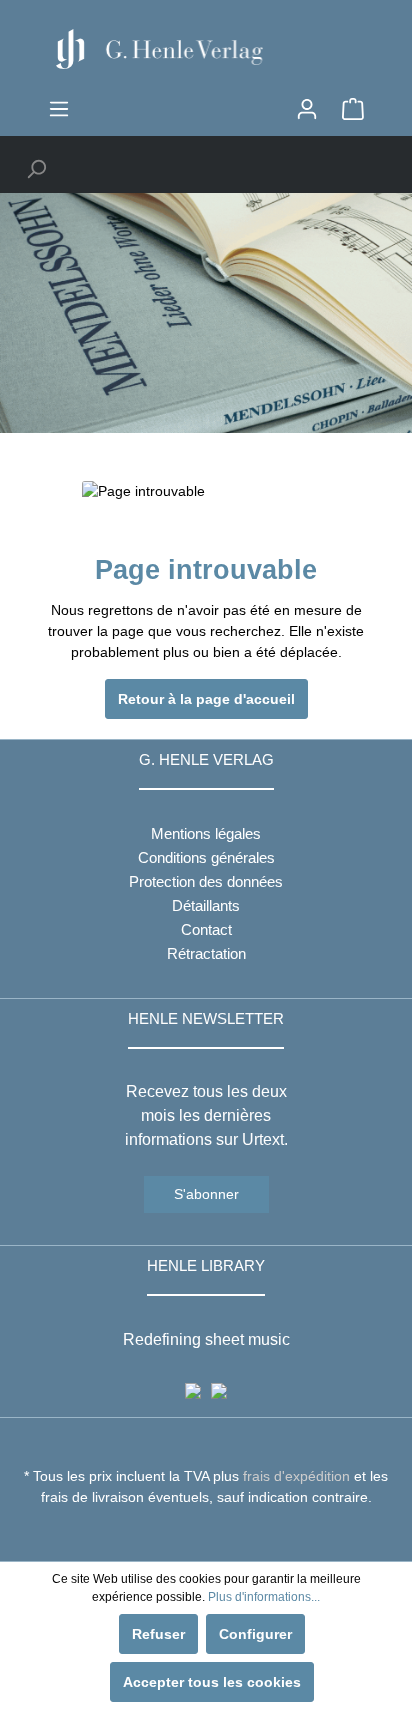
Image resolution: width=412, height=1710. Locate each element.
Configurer (255, 1634)
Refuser (158, 1634)
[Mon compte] (307, 109)
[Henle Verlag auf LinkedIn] (221, 1534)
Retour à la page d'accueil (206, 699)
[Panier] (353, 109)
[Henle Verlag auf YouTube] (191, 1534)
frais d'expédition (296, 1476)
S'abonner (206, 1194)
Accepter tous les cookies (212, 1682)
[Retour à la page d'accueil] (206, 49)
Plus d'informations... (264, 1597)
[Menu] (59, 109)
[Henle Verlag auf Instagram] (206, 1534)
